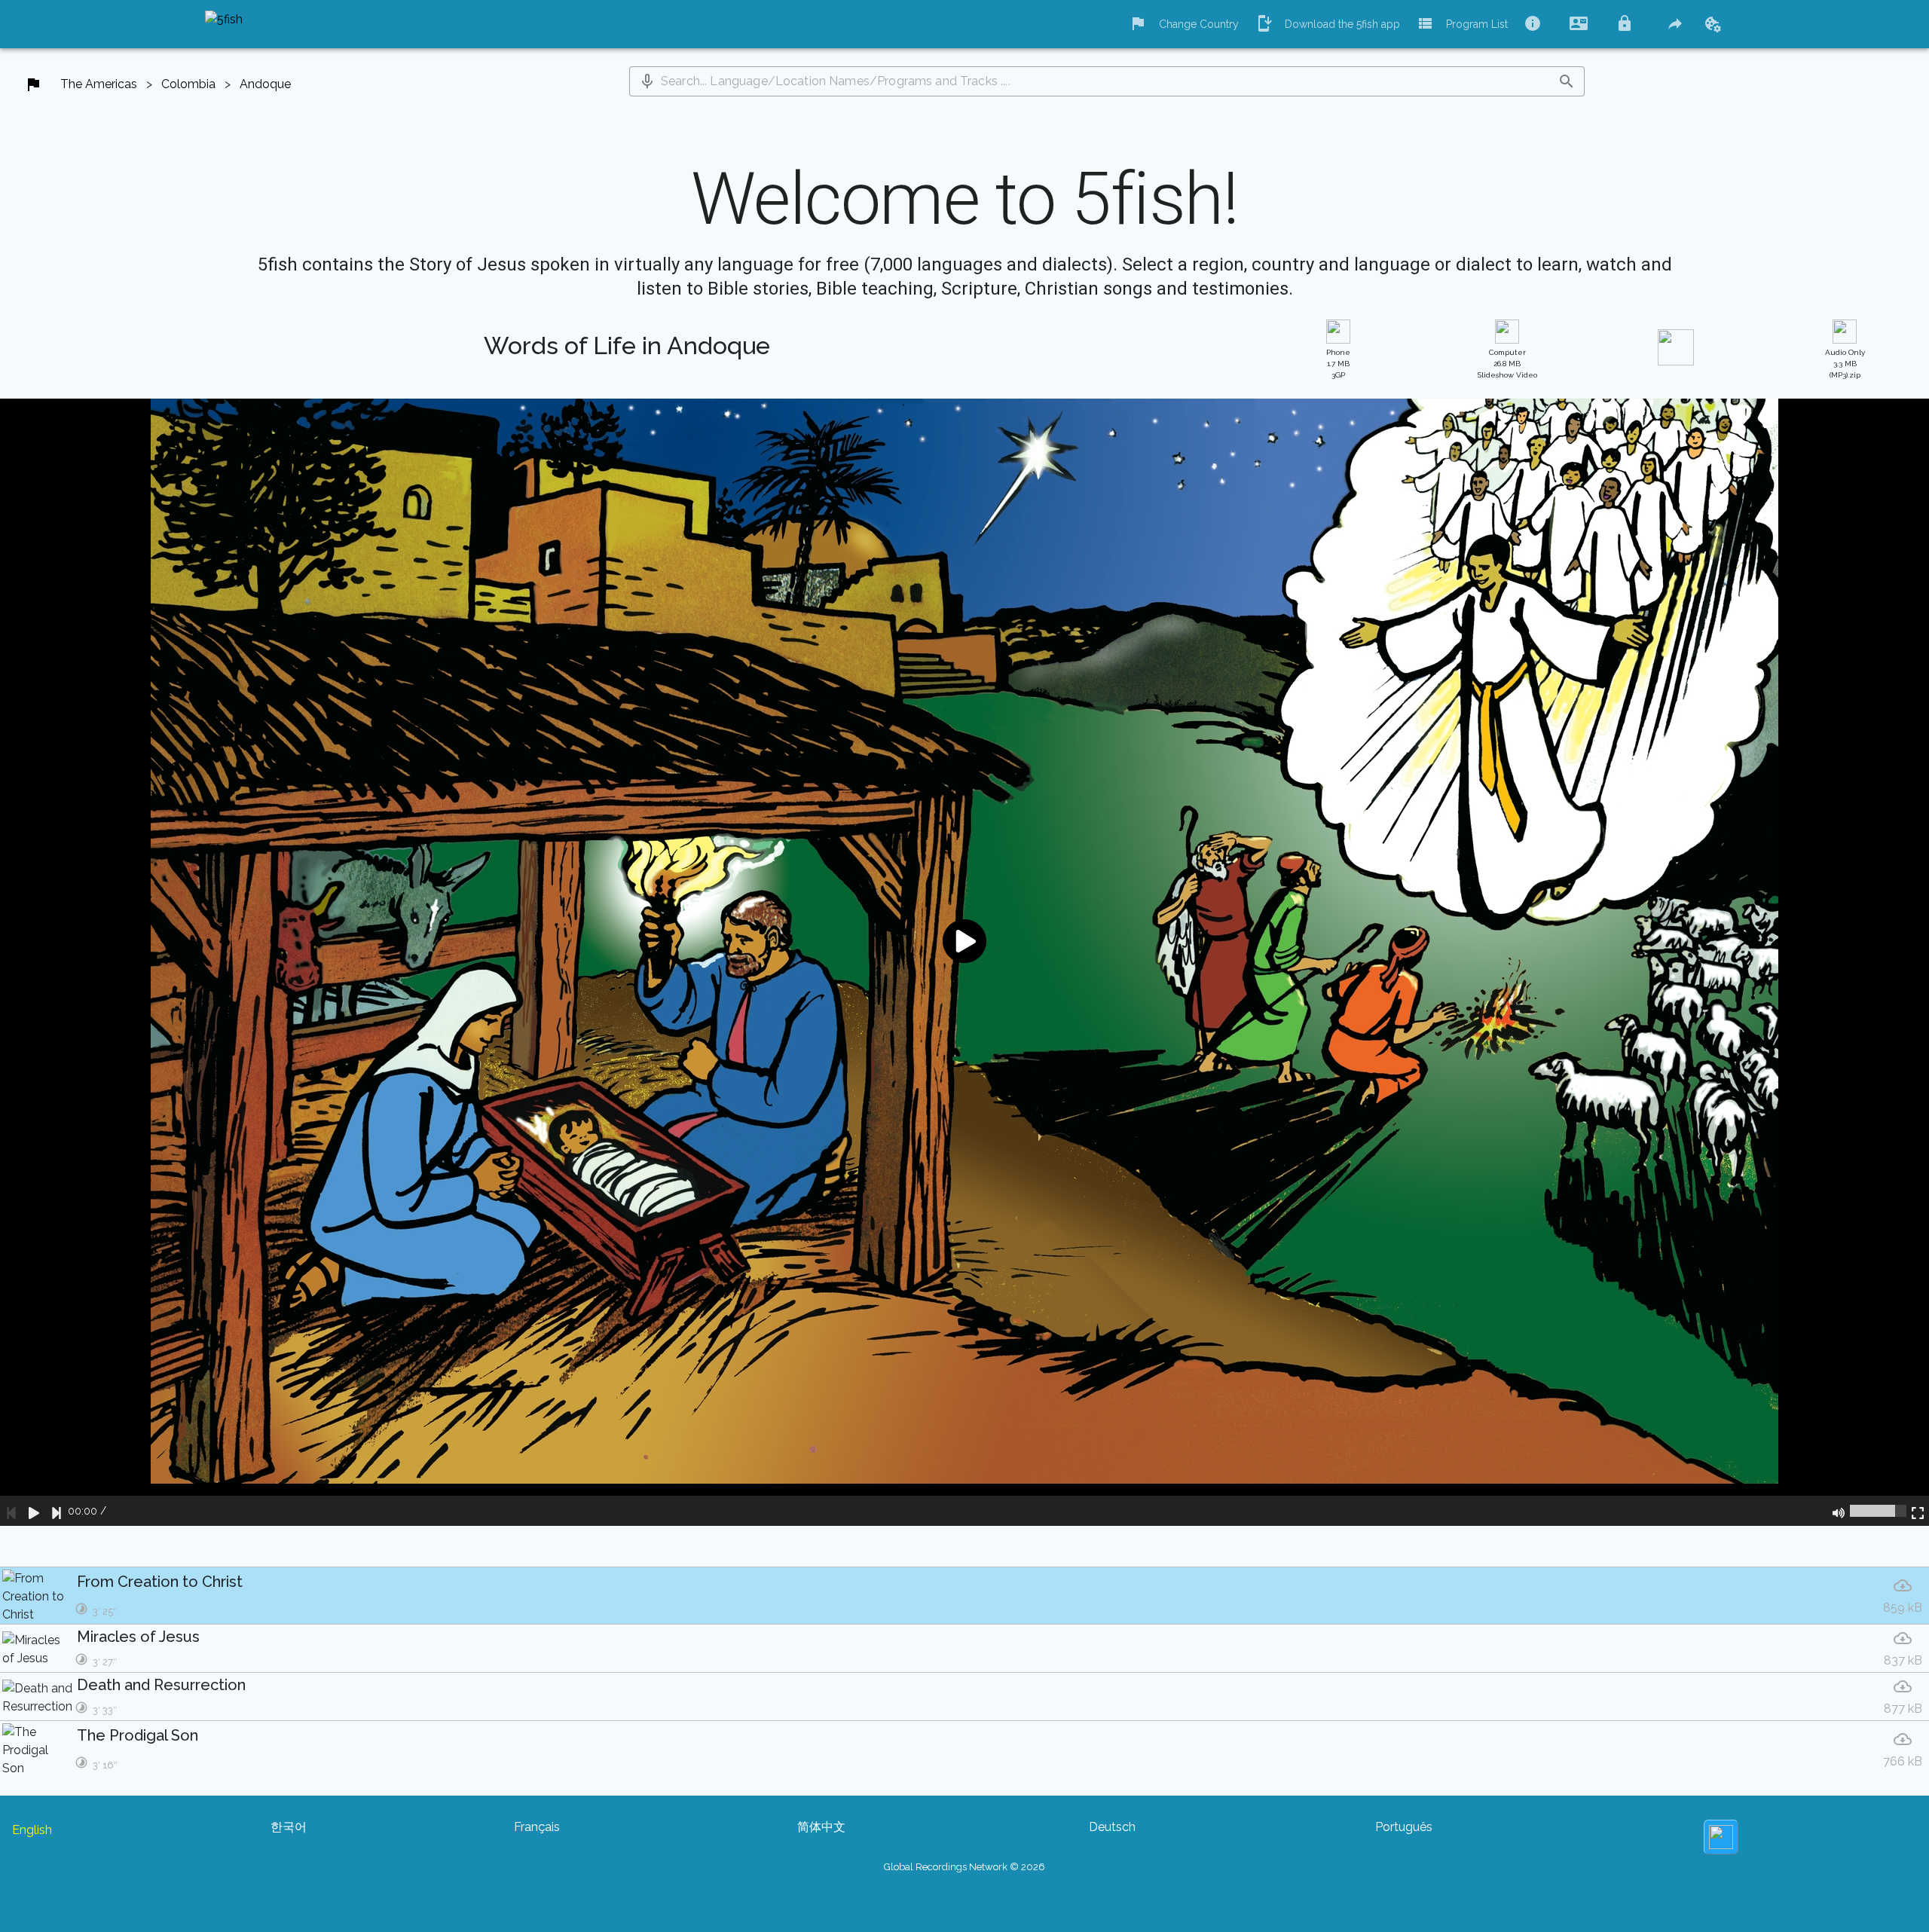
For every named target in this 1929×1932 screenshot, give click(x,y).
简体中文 (821, 1827)
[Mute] (1839, 1511)
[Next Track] (57, 1511)
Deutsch (1112, 1827)
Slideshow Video (1507, 364)
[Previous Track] (11, 1511)
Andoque (265, 84)
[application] (964, 962)
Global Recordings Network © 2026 (964, 1867)
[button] (647, 81)
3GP (1338, 364)
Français (537, 1827)
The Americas (99, 84)
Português (1404, 1827)
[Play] (34, 1511)
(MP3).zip (1845, 364)
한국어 (289, 1827)
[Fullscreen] (1918, 1511)
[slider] (1878, 1511)
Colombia (188, 84)
